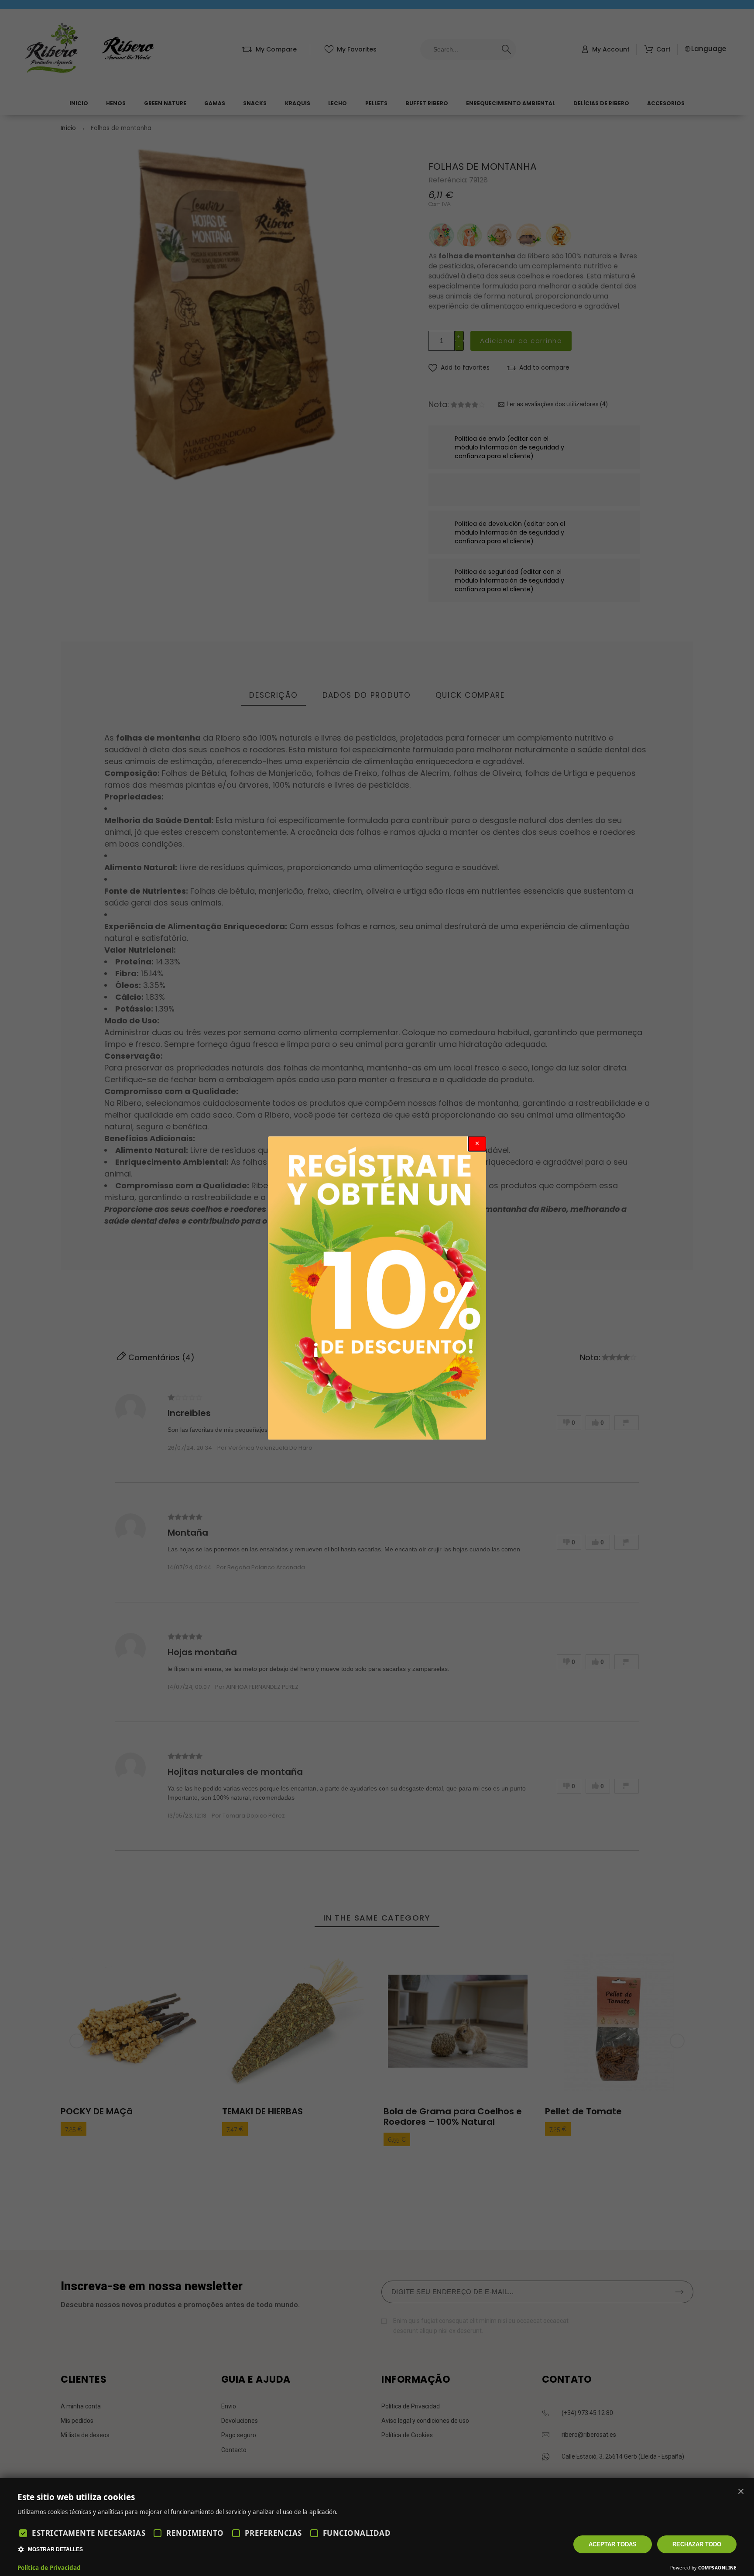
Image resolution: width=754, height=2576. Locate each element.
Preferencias (273, 2533)
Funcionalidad (357, 2533)
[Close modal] (477, 1144)
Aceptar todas (613, 2544)
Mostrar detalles (55, 2549)
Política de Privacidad (49, 2568)
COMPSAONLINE (717, 2568)
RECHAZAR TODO (697, 2544)
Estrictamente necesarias (89, 2533)
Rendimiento (195, 2533)
